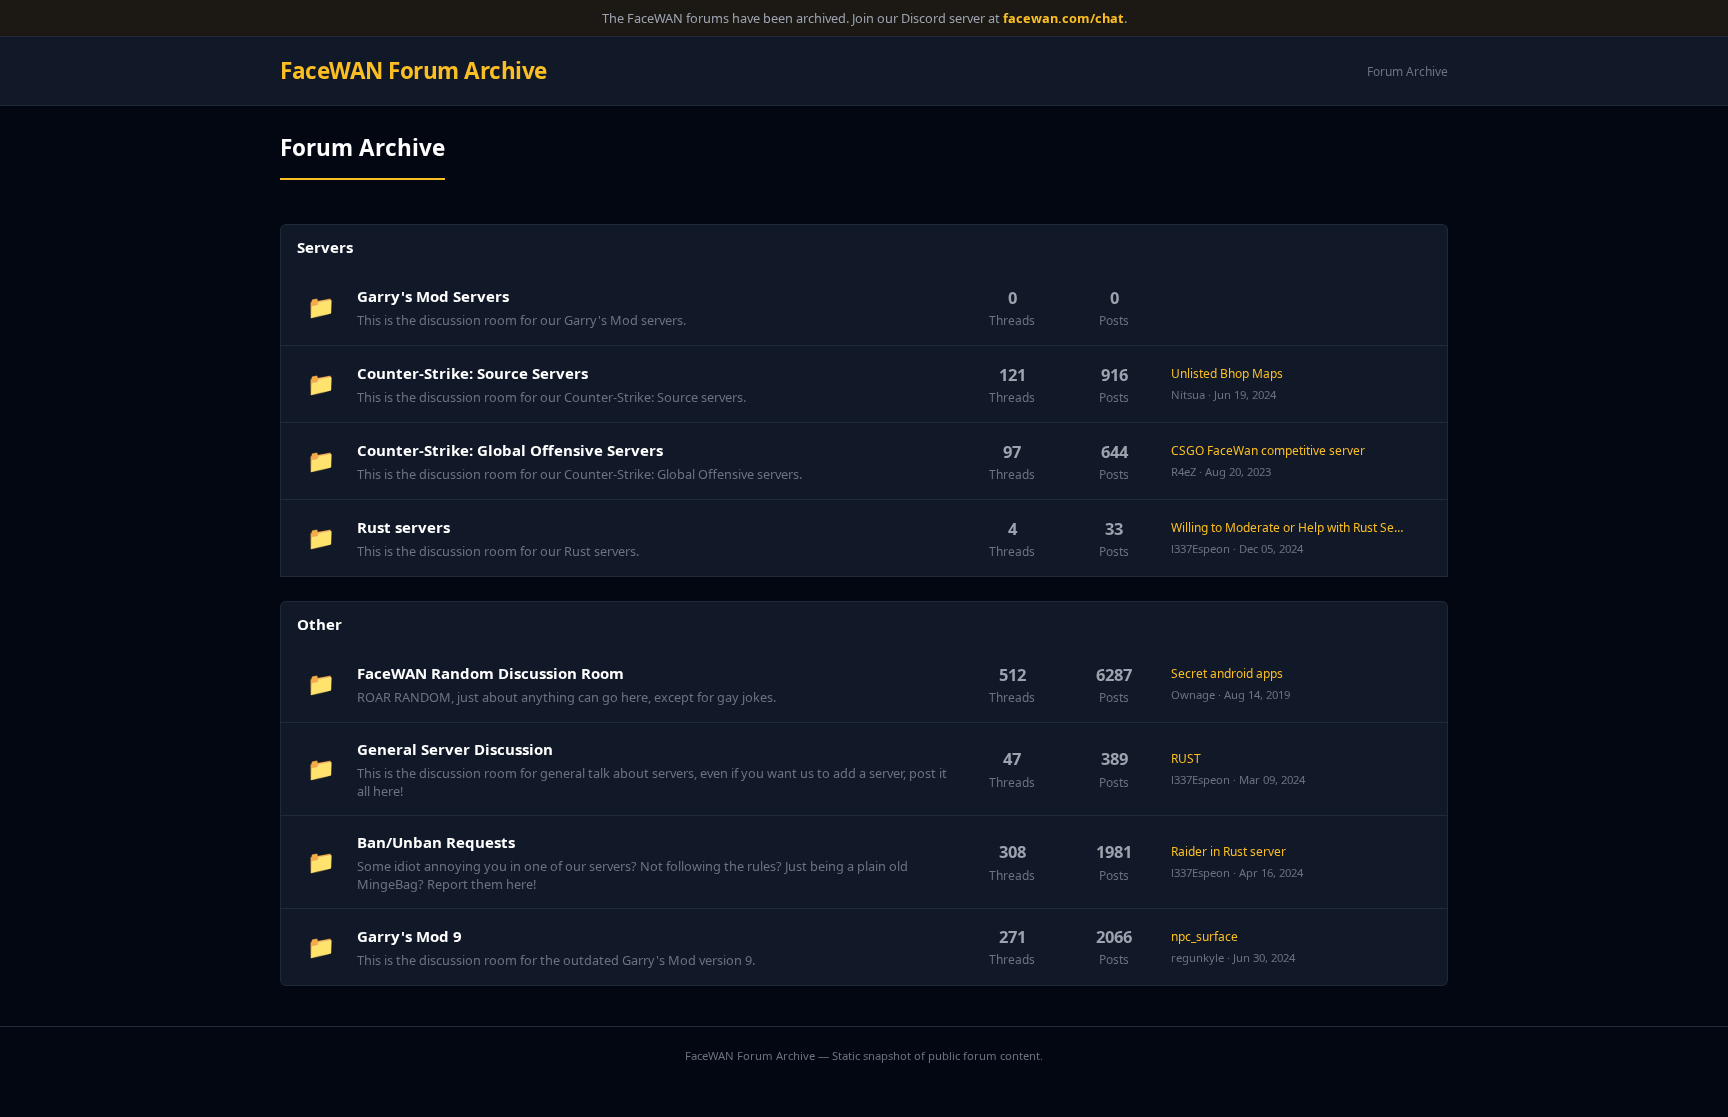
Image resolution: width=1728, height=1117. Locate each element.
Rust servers (403, 527)
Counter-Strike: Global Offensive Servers (510, 450)
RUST (1186, 758)
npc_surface (1204, 936)
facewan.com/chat (1063, 18)
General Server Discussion (455, 749)
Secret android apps (1227, 673)
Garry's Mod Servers (433, 296)
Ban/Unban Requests (436, 842)
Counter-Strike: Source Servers (472, 373)
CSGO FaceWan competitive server (1268, 450)
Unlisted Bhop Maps (1227, 373)
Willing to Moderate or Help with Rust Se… (1287, 527)
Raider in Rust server (1228, 851)
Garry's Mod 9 (409, 936)
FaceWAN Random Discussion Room (490, 673)
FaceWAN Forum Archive (413, 70)
